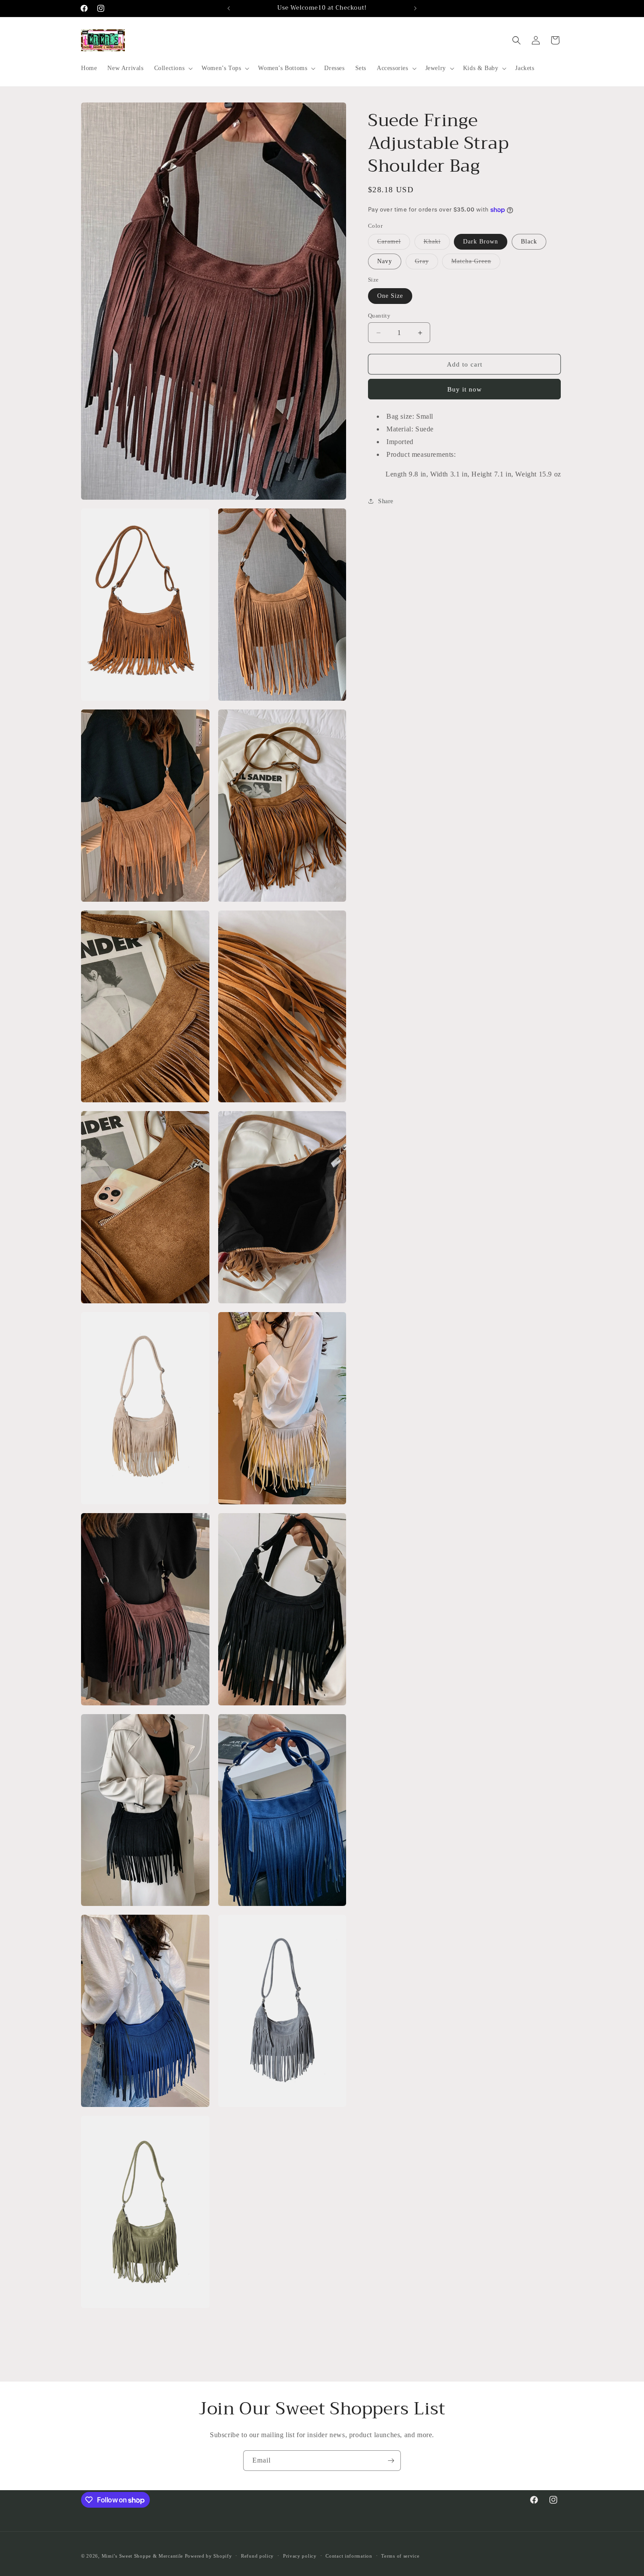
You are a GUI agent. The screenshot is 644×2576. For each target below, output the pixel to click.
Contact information (349, 2556)
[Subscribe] (391, 2461)
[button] (173, 68)
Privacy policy (300, 2556)
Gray (426, 263)
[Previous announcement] (229, 8)
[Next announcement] (415, 8)
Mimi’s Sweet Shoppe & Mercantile (142, 2556)
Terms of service (400, 2556)
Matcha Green (476, 263)
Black (529, 242)
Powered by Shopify (209, 2556)
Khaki (437, 244)
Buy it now (465, 389)
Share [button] (386, 501)
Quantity (379, 316)
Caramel (394, 244)
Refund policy (257, 2556)
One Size (390, 296)
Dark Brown (481, 242)
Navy (385, 261)
